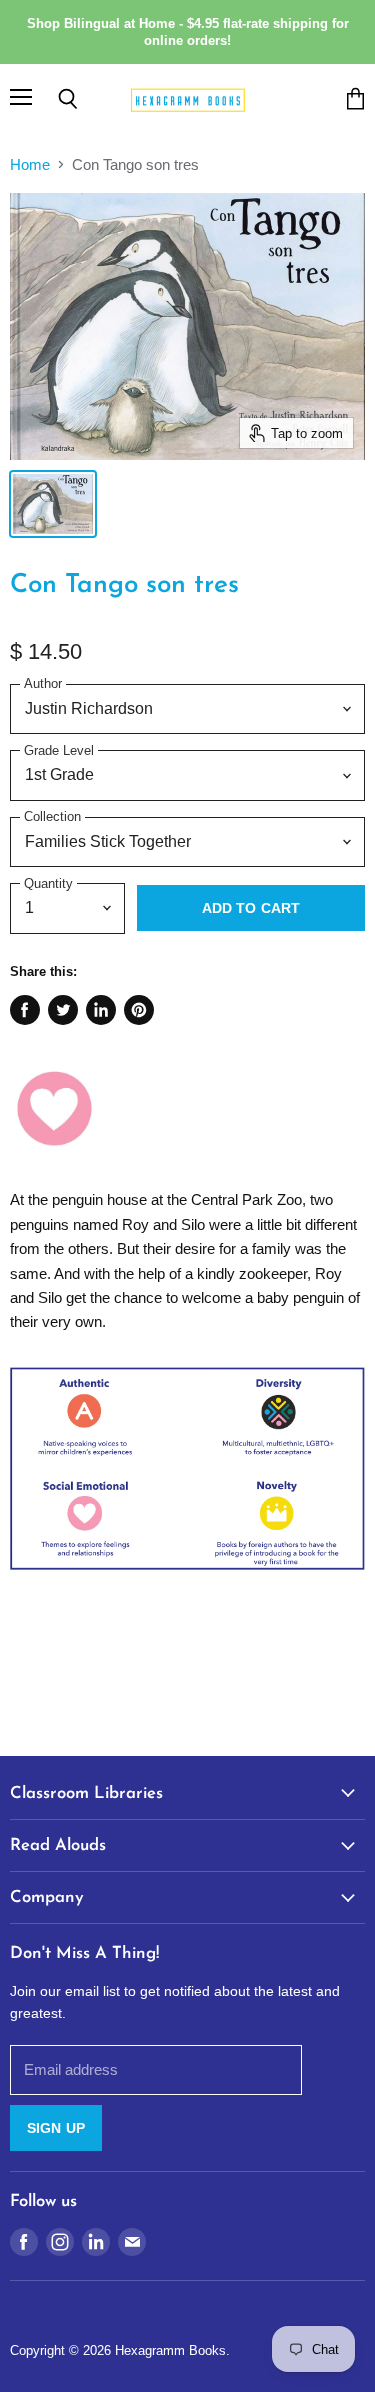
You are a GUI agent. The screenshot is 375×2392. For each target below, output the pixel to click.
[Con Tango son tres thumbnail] (53, 504)
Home (30, 164)
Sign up (56, 2128)
